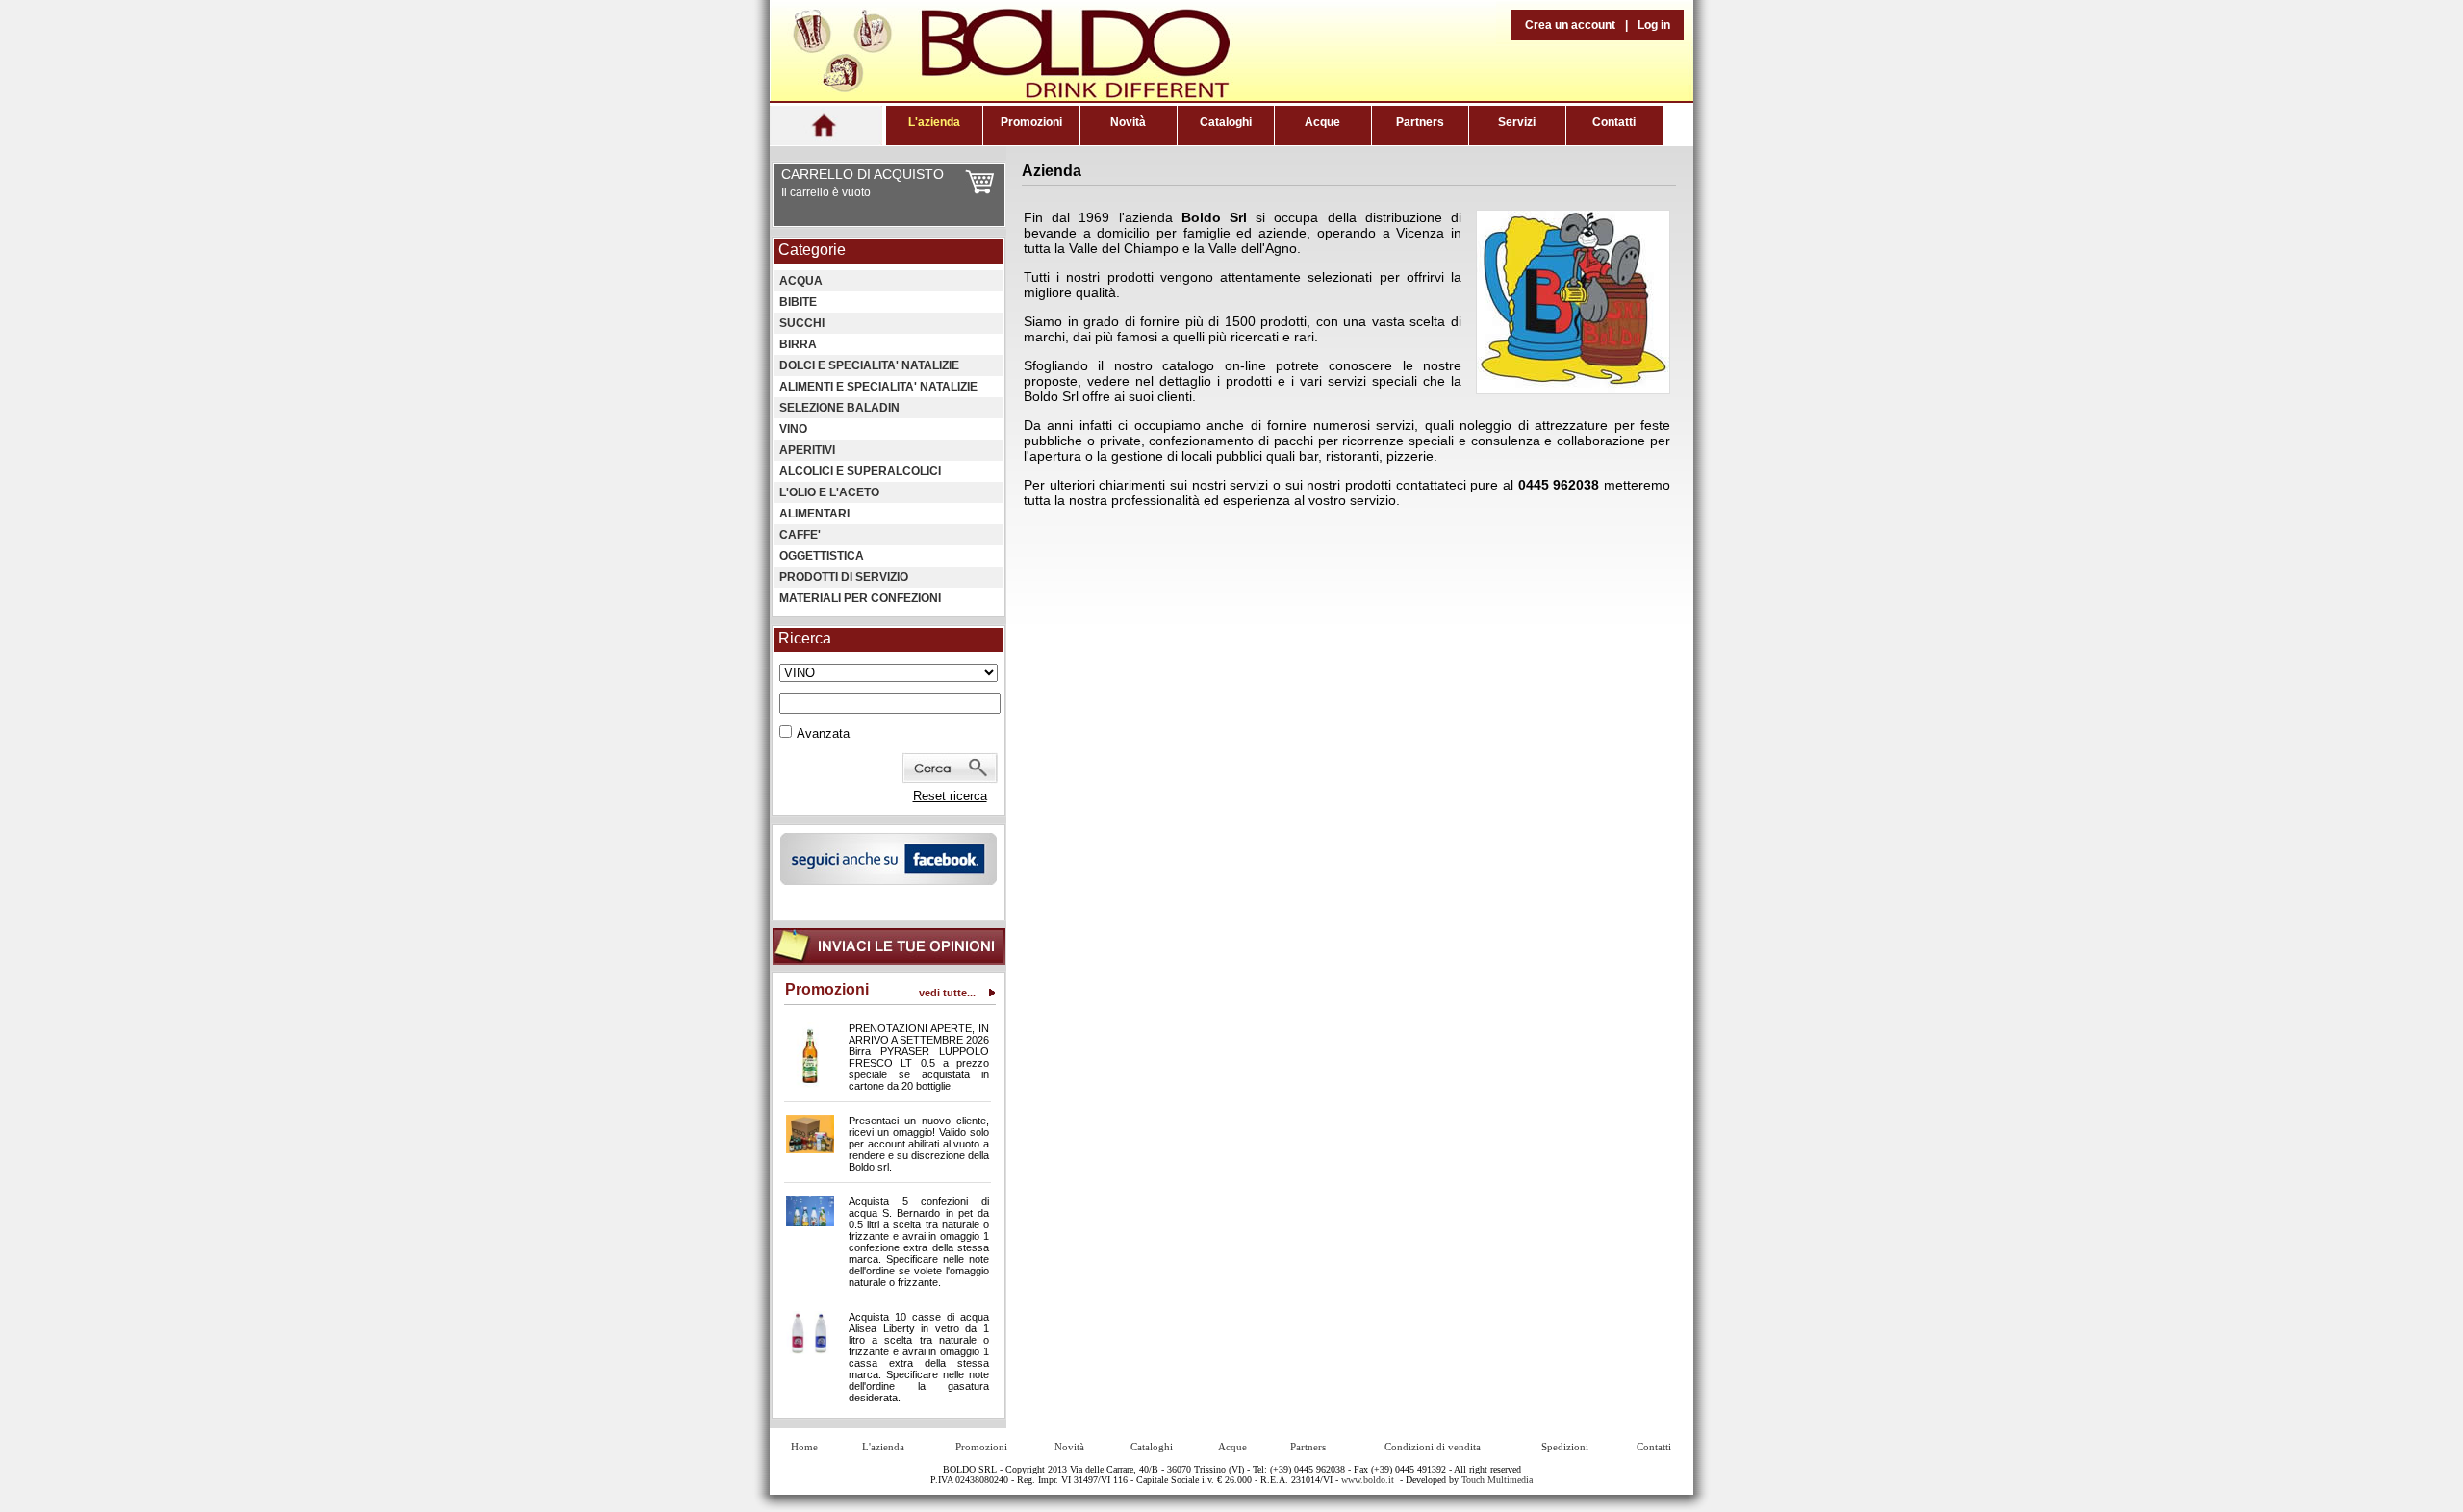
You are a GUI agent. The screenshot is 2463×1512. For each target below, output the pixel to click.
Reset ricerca (950, 796)
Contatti (1614, 122)
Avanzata (823, 733)
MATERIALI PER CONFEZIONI (860, 598)
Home (804, 1447)
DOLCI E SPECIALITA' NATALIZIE (869, 365)
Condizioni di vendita (1433, 1447)
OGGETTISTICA (822, 556)
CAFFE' (800, 535)
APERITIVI (807, 450)
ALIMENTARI (814, 514)
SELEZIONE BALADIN (839, 408)
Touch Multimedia (1497, 1480)
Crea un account (1570, 25)
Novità (1128, 122)
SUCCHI (802, 323)
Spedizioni (1565, 1447)
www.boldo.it (1368, 1480)
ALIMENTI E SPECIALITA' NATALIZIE (878, 387)
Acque (1322, 122)
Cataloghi (1226, 122)
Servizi (1517, 122)
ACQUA (801, 281)
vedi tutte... (947, 993)
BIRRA (798, 344)
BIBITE (798, 302)
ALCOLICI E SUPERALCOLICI (860, 471)
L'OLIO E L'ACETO (829, 492)
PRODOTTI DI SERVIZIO (844, 577)
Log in (1654, 25)
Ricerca (805, 638)
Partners (1420, 122)
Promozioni (1031, 122)
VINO (793, 429)
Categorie (812, 250)
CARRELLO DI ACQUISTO (863, 174)
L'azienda (934, 122)
